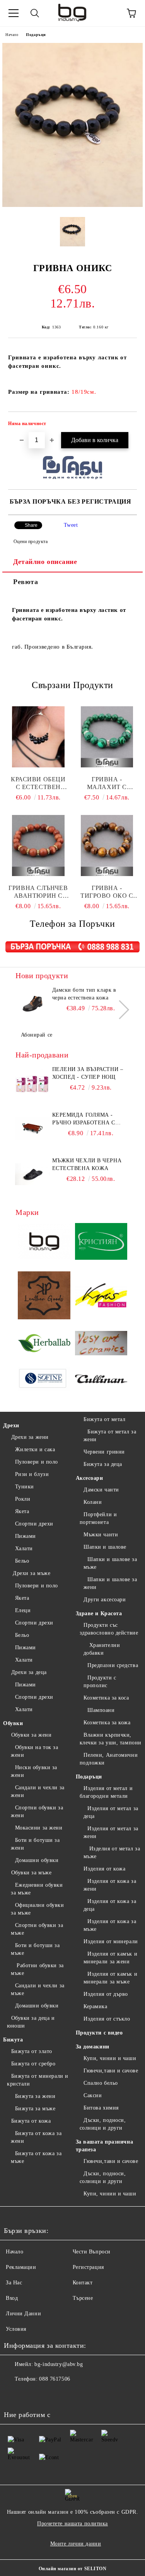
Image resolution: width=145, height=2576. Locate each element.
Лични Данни (23, 2314)
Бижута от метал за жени (110, 1436)
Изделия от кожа (104, 1869)
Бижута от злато (32, 2051)
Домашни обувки (37, 1860)
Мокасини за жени (39, 1828)
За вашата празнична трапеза (105, 2146)
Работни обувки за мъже (37, 1969)
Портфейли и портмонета (98, 1518)
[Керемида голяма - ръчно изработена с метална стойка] (33, 1129)
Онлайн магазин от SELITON (73, 2569)
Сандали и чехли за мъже (38, 1989)
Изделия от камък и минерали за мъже (111, 1978)
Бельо (22, 1561)
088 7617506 (55, 2379)
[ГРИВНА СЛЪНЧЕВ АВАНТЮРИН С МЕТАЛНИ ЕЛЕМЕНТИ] (38, 846)
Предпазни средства (113, 1665)
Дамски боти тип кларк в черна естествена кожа (84, 994)
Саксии (93, 2095)
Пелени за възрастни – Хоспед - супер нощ (88, 1073)
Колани (93, 1502)
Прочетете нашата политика (72, 2524)
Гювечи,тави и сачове (111, 2071)
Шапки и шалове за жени (110, 1583)
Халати (24, 1549)
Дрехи (11, 1426)
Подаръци (36, 35)
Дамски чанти (101, 1490)
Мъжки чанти (101, 1535)
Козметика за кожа (107, 1723)
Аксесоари (90, 1478)
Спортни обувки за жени (37, 1812)
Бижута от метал (104, 1419)
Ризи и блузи (32, 1474)
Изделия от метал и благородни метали (106, 1792)
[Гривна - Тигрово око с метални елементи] (107, 846)
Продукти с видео (99, 2033)
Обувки (13, 1723)
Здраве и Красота (99, 1613)
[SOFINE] (44, 1380)
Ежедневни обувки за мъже (37, 1889)
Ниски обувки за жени (34, 1771)
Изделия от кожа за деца (110, 1905)
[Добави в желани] (126, 425)
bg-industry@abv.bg (59, 2364)
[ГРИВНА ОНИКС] (72, 205)
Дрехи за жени (30, 1437)
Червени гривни (104, 1452)
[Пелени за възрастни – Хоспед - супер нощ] (33, 1083)
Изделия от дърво (106, 1994)
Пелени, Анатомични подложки (109, 1759)
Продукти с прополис (100, 1682)
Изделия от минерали (111, 1941)
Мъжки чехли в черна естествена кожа (87, 1164)
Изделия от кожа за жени (110, 1885)
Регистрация (88, 2267)
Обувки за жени (31, 1735)
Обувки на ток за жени (35, 1751)
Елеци (23, 1610)
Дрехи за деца (29, 1672)
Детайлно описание (45, 562)
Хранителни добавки (102, 1649)
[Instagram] (31, 2395)
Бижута (13, 2040)
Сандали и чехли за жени (38, 1791)
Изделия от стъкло (107, 2019)
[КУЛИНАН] (101, 1380)
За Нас (14, 2283)
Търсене (83, 2298)
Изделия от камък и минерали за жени (111, 1958)
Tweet (71, 525)
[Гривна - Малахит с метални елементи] (107, 737)
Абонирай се (37, 1035)
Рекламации (21, 2267)
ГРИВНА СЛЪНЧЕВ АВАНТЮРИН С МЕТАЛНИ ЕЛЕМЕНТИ (38, 892)
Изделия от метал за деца (111, 1812)
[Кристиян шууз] (101, 1243)
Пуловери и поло (37, 1462)
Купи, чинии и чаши (110, 2058)
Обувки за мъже (31, 1873)
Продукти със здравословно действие (109, 1629)
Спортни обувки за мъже (37, 1929)
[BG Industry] (44, 1243)
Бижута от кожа (31, 2121)
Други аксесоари (105, 1600)
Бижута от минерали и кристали (38, 2080)
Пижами (26, 1536)
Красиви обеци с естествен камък (38, 783)
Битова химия (101, 2108)
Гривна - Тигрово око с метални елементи (107, 892)
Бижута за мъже (35, 2109)
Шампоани (101, 1710)
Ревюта (26, 582)
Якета (22, 1511)
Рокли (23, 1499)
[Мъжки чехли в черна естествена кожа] (33, 1174)
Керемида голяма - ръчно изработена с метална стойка (84, 1119)
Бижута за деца (103, 1464)
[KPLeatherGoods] (44, 1297)
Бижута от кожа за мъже (36, 2157)
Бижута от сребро (33, 2064)
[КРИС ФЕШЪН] (101, 1296)
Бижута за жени (35, 2096)
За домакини (93, 2047)
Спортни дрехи (34, 1524)
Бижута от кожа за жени (36, 2137)
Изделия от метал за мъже (112, 1853)
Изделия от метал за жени (111, 1832)
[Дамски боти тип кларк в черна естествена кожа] (33, 1004)
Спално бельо (101, 2083)
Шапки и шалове (105, 1547)
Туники (25, 1487)
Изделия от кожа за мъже (110, 1925)
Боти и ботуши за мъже (35, 1949)
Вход (12, 2298)
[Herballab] (44, 1344)
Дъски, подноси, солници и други (103, 2124)
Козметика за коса (106, 1698)
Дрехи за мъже (31, 1573)
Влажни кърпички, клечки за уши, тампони (111, 1739)
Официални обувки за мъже (38, 1909)
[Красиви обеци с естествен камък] (38, 737)
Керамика (95, 2006)
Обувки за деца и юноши (31, 2022)
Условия (16, 2329)
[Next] (120, 1010)
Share (31, 525)
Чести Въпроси (92, 2252)
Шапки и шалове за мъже (110, 1563)
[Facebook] (14, 2395)
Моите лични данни (76, 2544)
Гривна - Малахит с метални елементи (107, 783)
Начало (12, 35)
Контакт (83, 2283)
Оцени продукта (31, 542)
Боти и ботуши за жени (35, 1844)
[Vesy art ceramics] (101, 1344)
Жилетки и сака (35, 1449)
